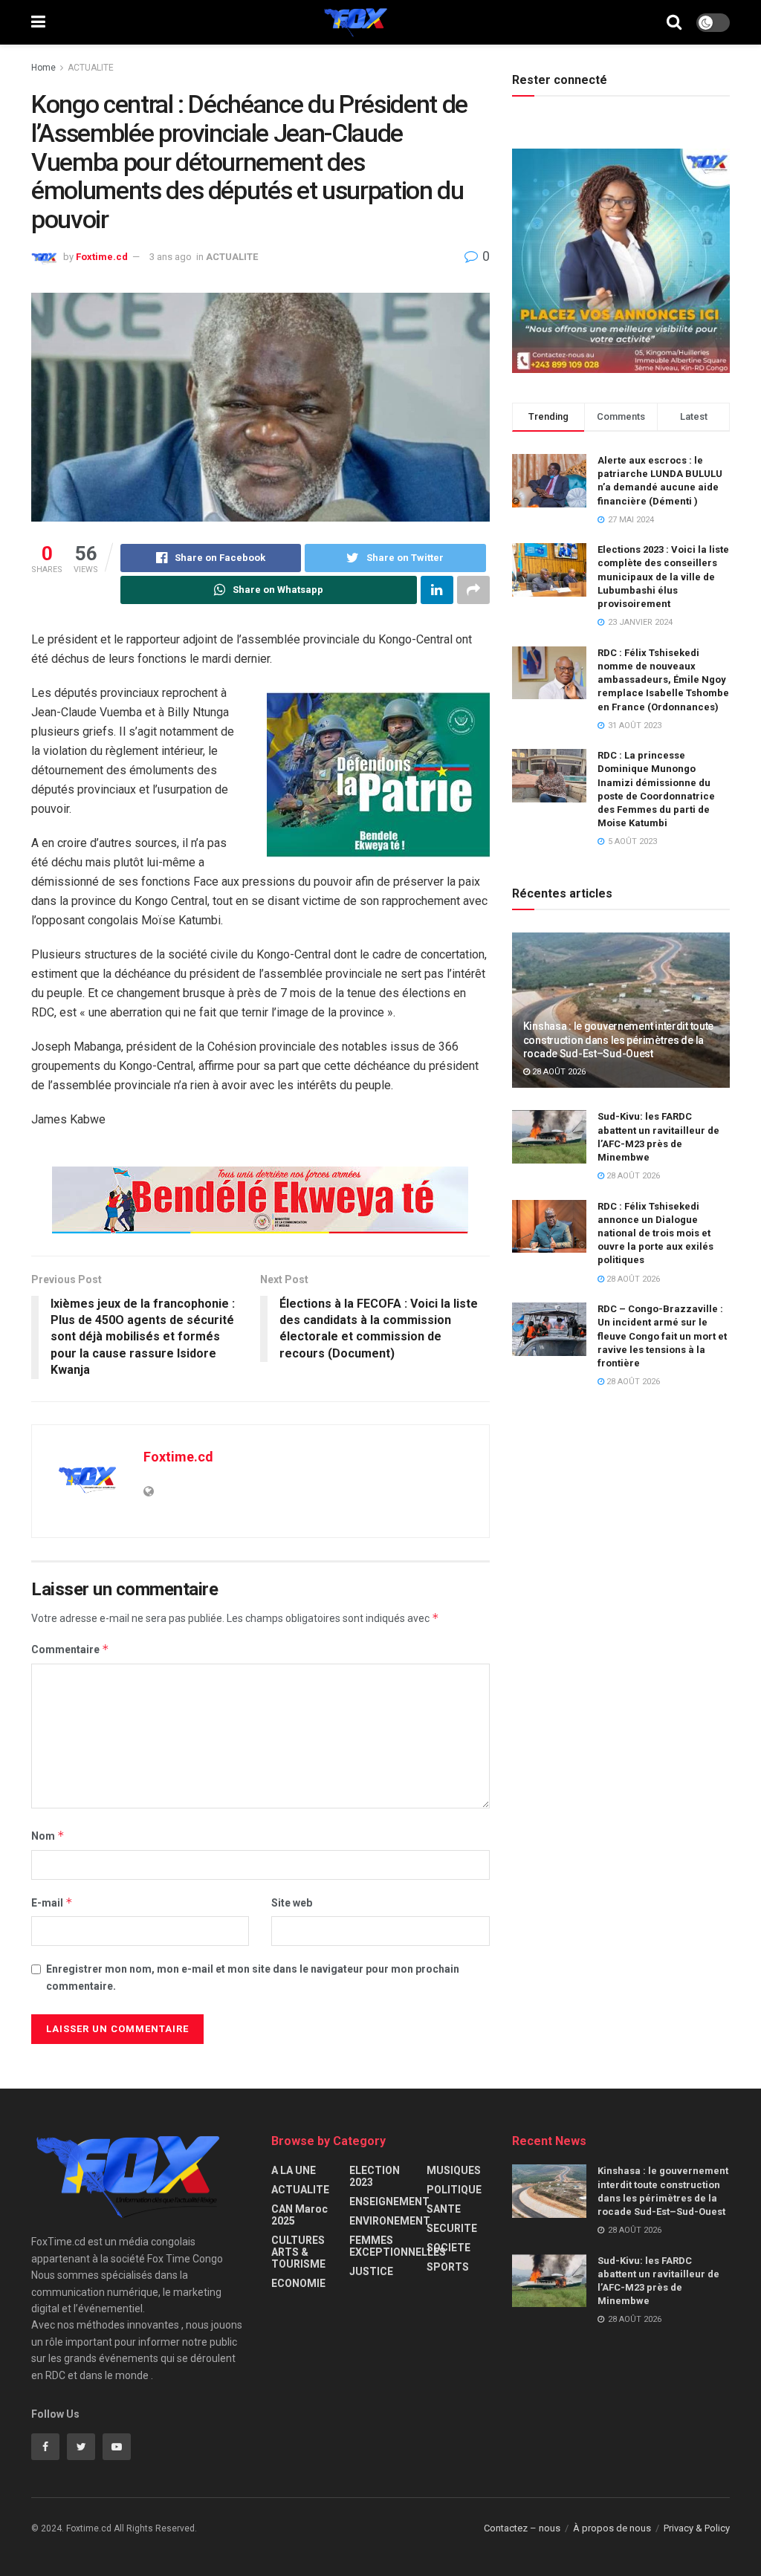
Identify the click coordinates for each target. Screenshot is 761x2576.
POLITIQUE (454, 2190)
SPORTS (448, 2267)
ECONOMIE (298, 2283)
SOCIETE (448, 2248)
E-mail (52, 1902)
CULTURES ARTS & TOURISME (298, 2252)
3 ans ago (171, 257)
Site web (292, 1903)
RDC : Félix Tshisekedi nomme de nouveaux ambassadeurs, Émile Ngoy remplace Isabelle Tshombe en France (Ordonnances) (663, 680)
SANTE (444, 2209)
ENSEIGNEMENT (389, 2202)
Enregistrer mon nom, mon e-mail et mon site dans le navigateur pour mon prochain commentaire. (253, 1977)
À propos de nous (612, 2528)
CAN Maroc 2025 (299, 2215)
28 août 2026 (558, 1072)
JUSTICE (371, 2271)
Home (43, 68)
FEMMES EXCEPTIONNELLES (398, 2246)
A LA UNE (294, 2170)
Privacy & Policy (697, 2528)
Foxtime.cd (102, 257)
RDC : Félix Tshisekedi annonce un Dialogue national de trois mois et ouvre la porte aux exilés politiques (655, 1233)
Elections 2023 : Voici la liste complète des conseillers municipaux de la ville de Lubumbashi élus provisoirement (663, 577)
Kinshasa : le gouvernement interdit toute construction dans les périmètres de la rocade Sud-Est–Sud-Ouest (619, 1039)
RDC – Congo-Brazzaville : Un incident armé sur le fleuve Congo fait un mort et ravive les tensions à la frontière (662, 1336)
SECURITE (452, 2228)
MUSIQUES (454, 2170)
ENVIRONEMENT (390, 2221)
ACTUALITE (91, 68)
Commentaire (70, 1649)
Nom (48, 1836)
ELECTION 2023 (375, 2176)
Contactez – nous (522, 2528)
